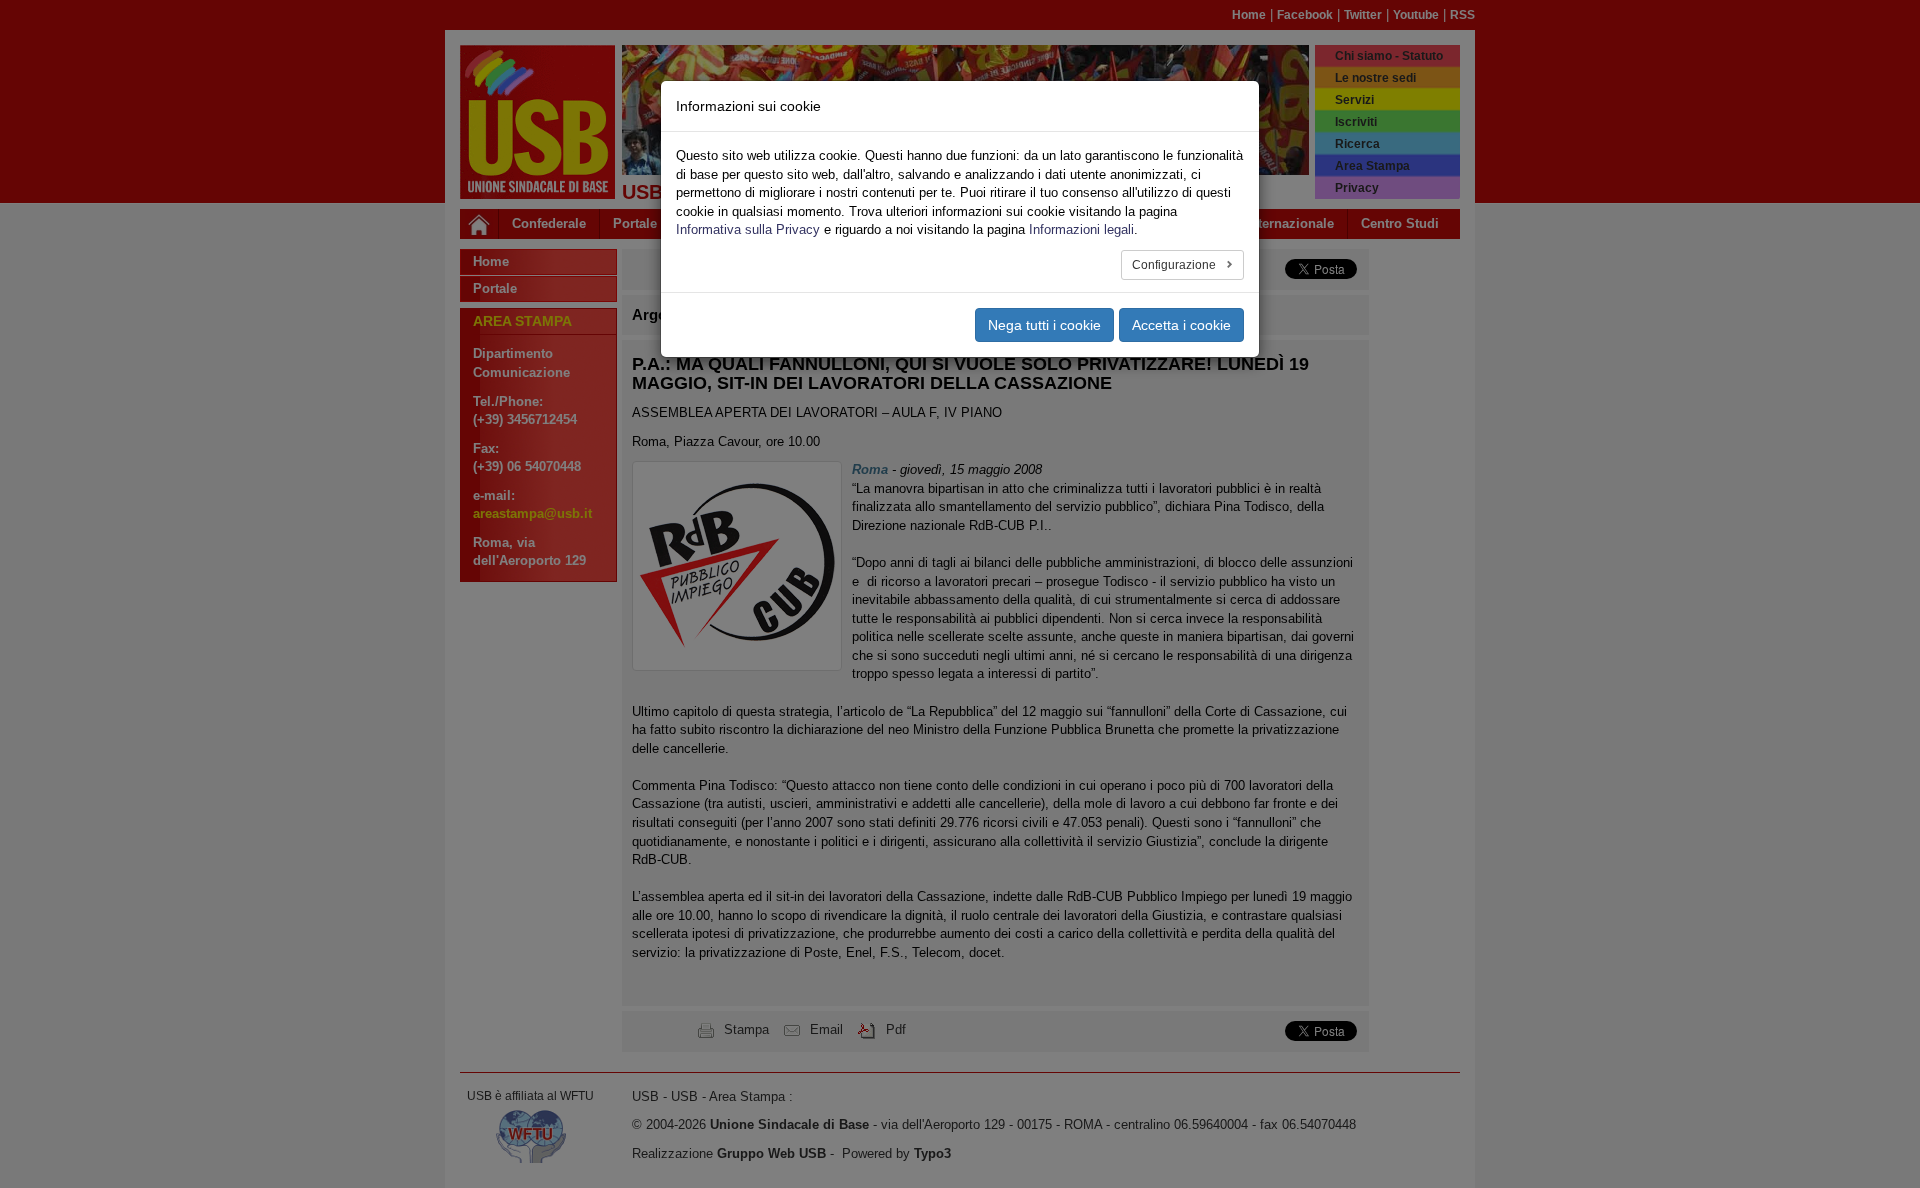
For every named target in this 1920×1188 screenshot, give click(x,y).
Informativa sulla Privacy (748, 229)
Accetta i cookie (1181, 325)
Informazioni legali (1081, 229)
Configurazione (1175, 265)
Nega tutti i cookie (1044, 325)
